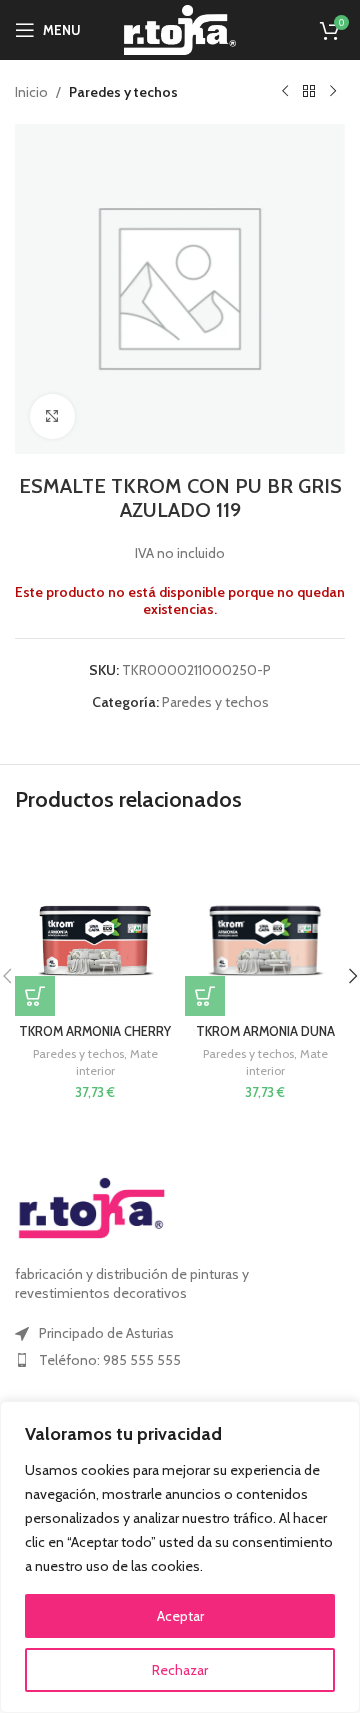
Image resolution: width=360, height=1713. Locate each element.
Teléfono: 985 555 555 (110, 1360)
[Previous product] (285, 92)
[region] (180, 1557)
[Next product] (333, 92)
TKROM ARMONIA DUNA (265, 1031)
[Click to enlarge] (52, 416)
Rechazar (180, 1670)
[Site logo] (180, 28)
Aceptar (180, 1616)
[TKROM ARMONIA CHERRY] (95, 926)
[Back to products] (309, 92)
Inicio (31, 92)
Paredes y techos (123, 92)
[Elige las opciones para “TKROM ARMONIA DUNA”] (205, 996)
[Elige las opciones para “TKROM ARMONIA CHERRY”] (35, 996)
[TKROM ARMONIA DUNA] (265, 926)
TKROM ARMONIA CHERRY (95, 1031)
